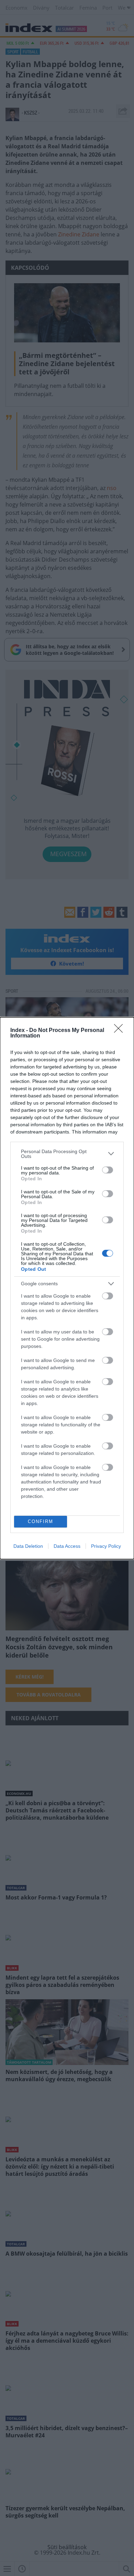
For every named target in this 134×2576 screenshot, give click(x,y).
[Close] (121, 1031)
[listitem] (67, 1154)
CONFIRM (41, 1521)
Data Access (67, 1546)
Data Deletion (28, 1546)
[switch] (108, 1170)
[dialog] (67, 1288)
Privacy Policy (106, 1546)
